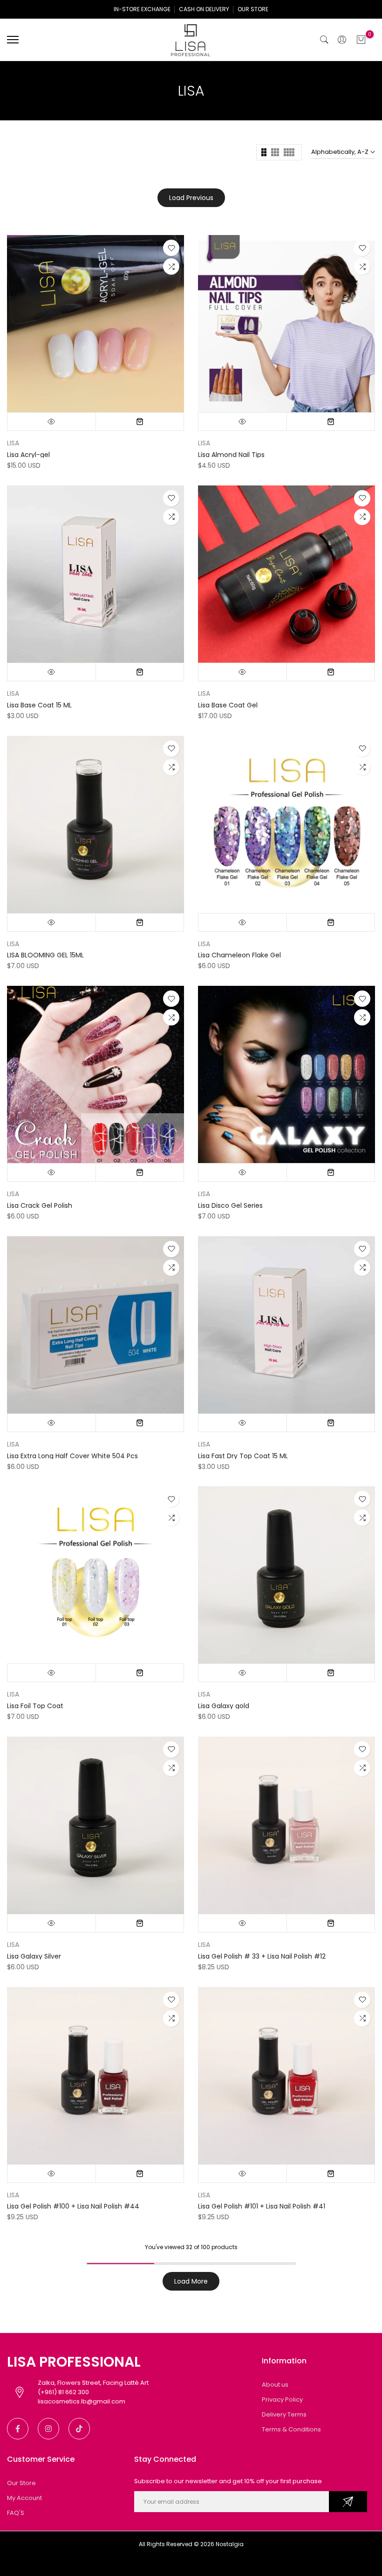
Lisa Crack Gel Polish (40, 1205)
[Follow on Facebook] (18, 2429)
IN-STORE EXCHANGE (142, 9)
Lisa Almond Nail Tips (231, 455)
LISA (13, 443)
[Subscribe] (348, 2502)
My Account (24, 2498)
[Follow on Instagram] (48, 2429)
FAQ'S (16, 2513)
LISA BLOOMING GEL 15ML (45, 955)
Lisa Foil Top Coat (35, 1706)
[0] (361, 40)
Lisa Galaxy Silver (34, 1956)
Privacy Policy (282, 2399)
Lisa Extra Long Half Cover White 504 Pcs (72, 1456)
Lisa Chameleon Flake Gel (239, 955)
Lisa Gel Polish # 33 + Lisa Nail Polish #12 (262, 1956)
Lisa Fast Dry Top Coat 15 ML (243, 1456)
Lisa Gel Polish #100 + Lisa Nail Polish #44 (73, 2206)
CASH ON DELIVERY (204, 9)
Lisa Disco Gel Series (230, 1205)
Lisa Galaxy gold (224, 1706)
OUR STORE (253, 9)
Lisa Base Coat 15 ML (39, 705)
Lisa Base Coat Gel (228, 705)
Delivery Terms (284, 2414)
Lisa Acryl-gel (28, 455)
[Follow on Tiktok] (79, 2429)
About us (275, 2385)
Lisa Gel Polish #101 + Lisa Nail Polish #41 (262, 2206)
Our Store (21, 2483)
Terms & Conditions (291, 2429)
